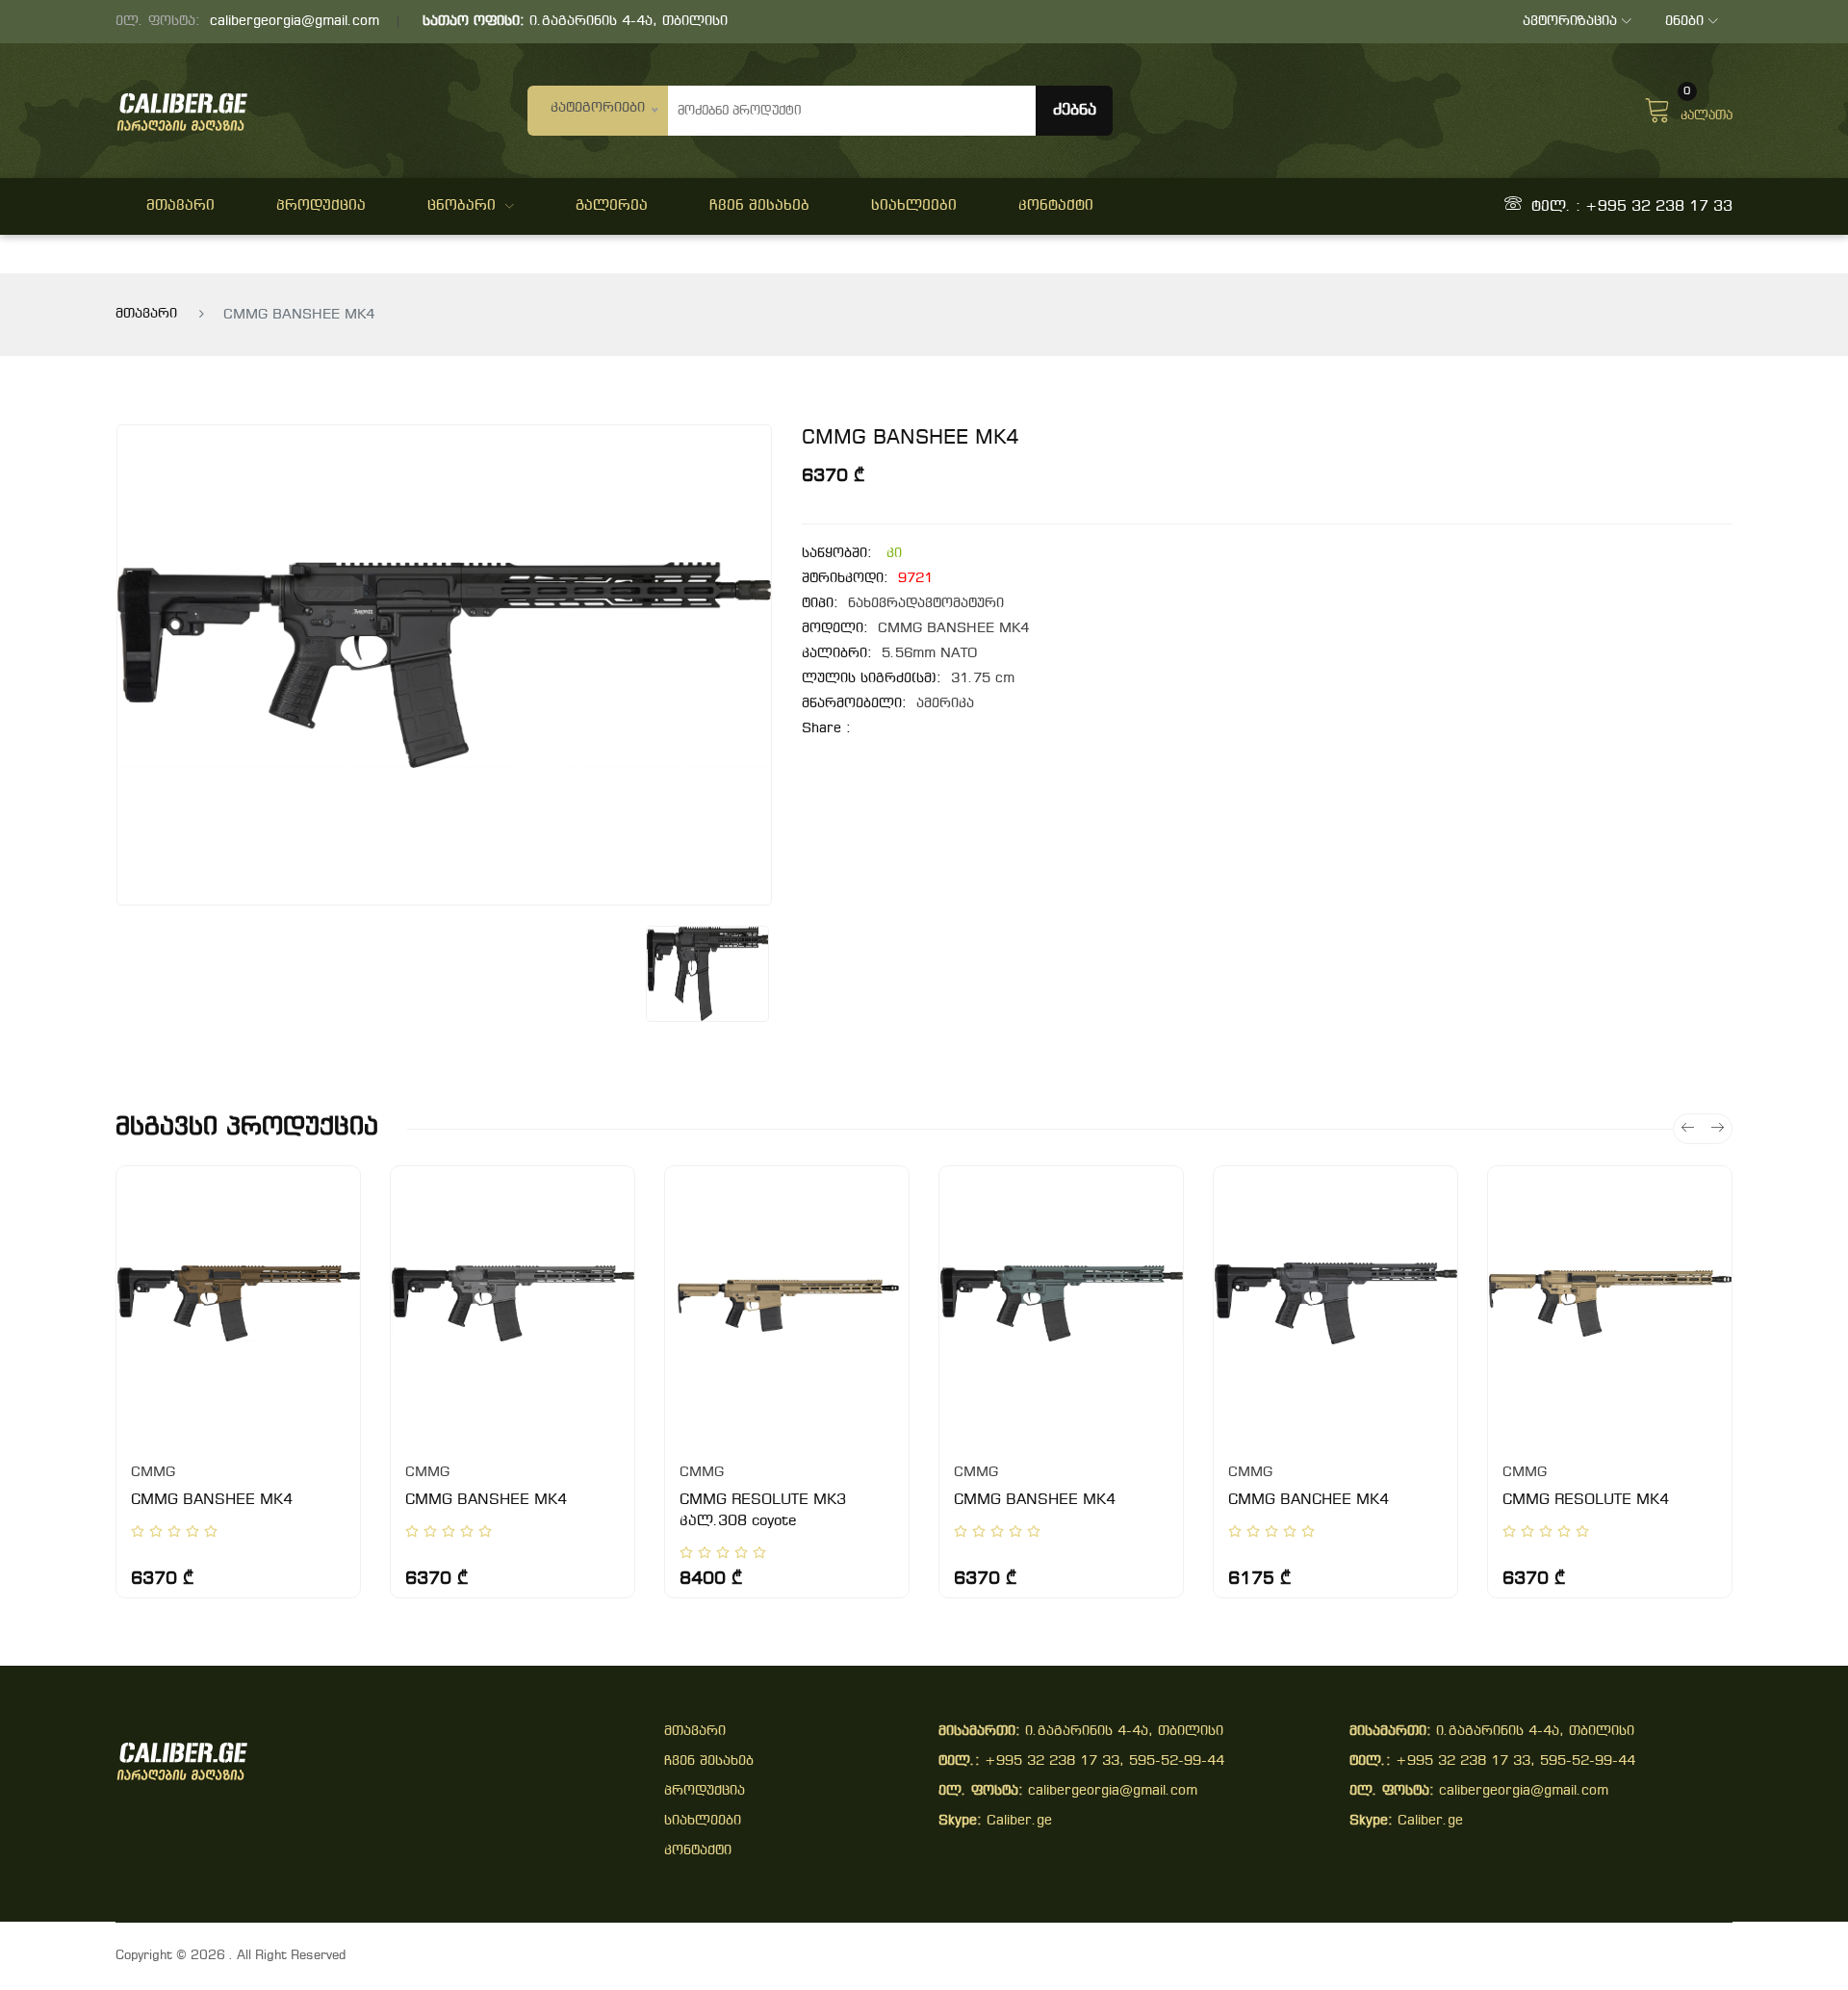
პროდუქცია (321, 206)
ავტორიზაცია (1570, 22)
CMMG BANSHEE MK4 (212, 1500)
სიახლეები (914, 206)
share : (826, 729)
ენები (1684, 22)
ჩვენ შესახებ (759, 206)
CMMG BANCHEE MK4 (1309, 1500)
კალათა (1707, 108)
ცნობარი (462, 206)
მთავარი (180, 206)
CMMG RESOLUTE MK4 (1586, 1500)
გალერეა (612, 206)
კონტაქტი (1056, 206)
